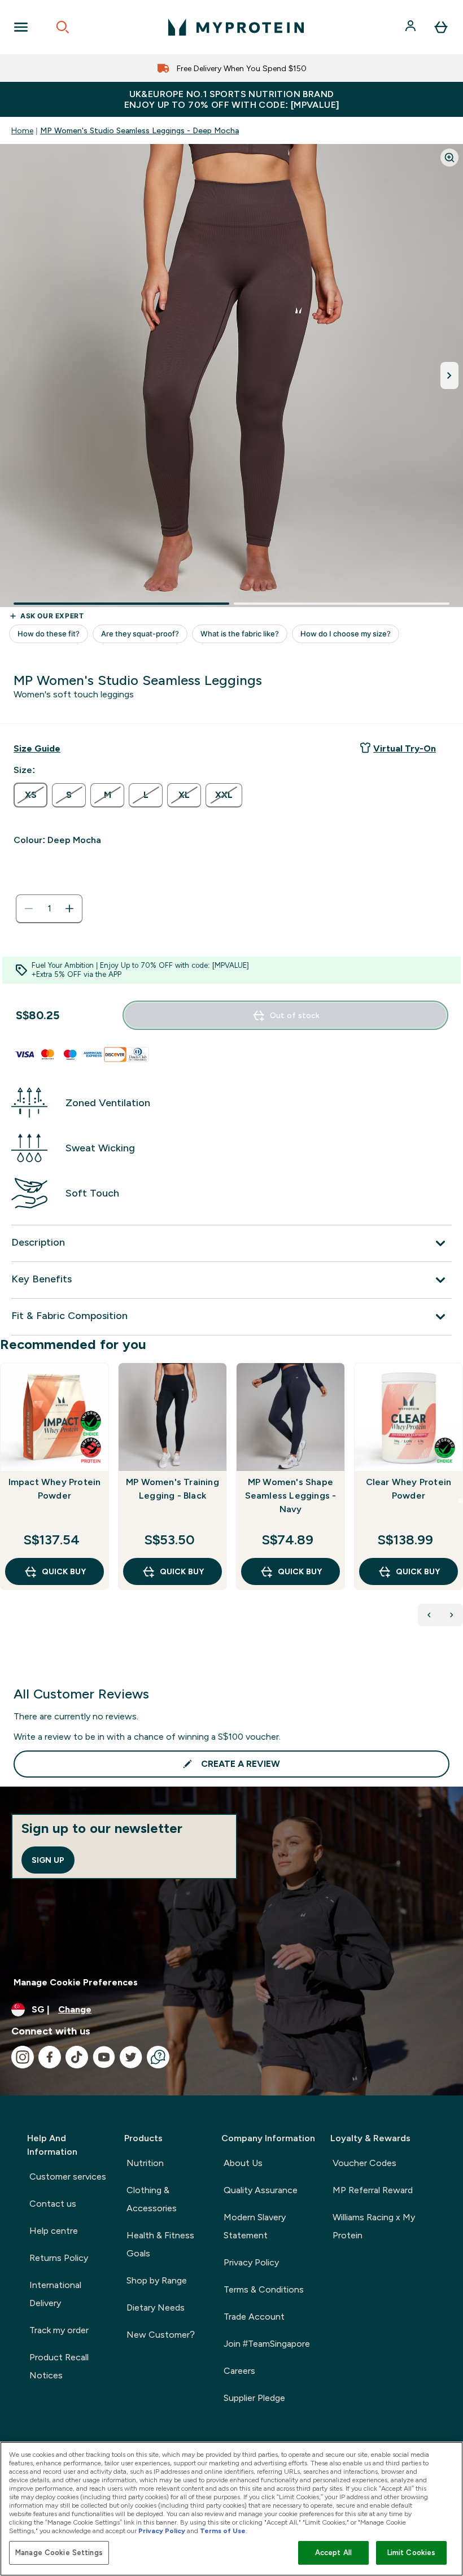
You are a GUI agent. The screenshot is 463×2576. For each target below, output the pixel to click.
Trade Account (254, 2317)
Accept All (333, 2553)
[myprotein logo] (236, 27)
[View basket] (441, 27)
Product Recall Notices (59, 2366)
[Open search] (63, 27)
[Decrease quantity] (29, 909)
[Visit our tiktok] (77, 2057)
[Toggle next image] (449, 376)
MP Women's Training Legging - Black (172, 1489)
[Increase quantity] (69, 909)
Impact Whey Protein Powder (55, 1489)
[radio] (30, 795)
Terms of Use (223, 2531)
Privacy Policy (251, 2262)
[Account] (412, 27)
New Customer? (161, 2335)
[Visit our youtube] (104, 2057)
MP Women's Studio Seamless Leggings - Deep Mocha (139, 130)
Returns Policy (59, 2258)
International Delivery (55, 2294)
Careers (239, 2371)
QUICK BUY (64, 1571)
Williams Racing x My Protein (374, 2226)
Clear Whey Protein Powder (409, 1489)
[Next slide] (461, 1501)
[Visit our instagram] (23, 2057)
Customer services (68, 2176)
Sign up (48, 1860)
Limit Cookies (412, 2553)
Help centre (54, 2231)
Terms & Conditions (264, 2289)
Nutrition (145, 2163)
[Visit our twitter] (131, 2057)
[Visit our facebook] (50, 2057)
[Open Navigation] (21, 27)
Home (22, 130)
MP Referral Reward (373, 2190)
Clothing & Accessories (152, 2199)
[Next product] (452, 1615)
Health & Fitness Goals (160, 2244)
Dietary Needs (156, 2308)
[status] (49, 909)
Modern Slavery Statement (255, 2226)
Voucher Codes (364, 2163)
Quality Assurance (261, 2190)
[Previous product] (429, 1615)
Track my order (59, 2330)
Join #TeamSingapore (267, 2344)
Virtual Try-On (405, 748)
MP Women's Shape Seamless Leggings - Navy (291, 1496)
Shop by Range (157, 2280)
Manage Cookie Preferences (76, 1982)
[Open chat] (158, 2057)
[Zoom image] (449, 158)
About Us (243, 2163)
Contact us (53, 2204)
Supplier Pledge (254, 2398)
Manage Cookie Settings (59, 2553)
